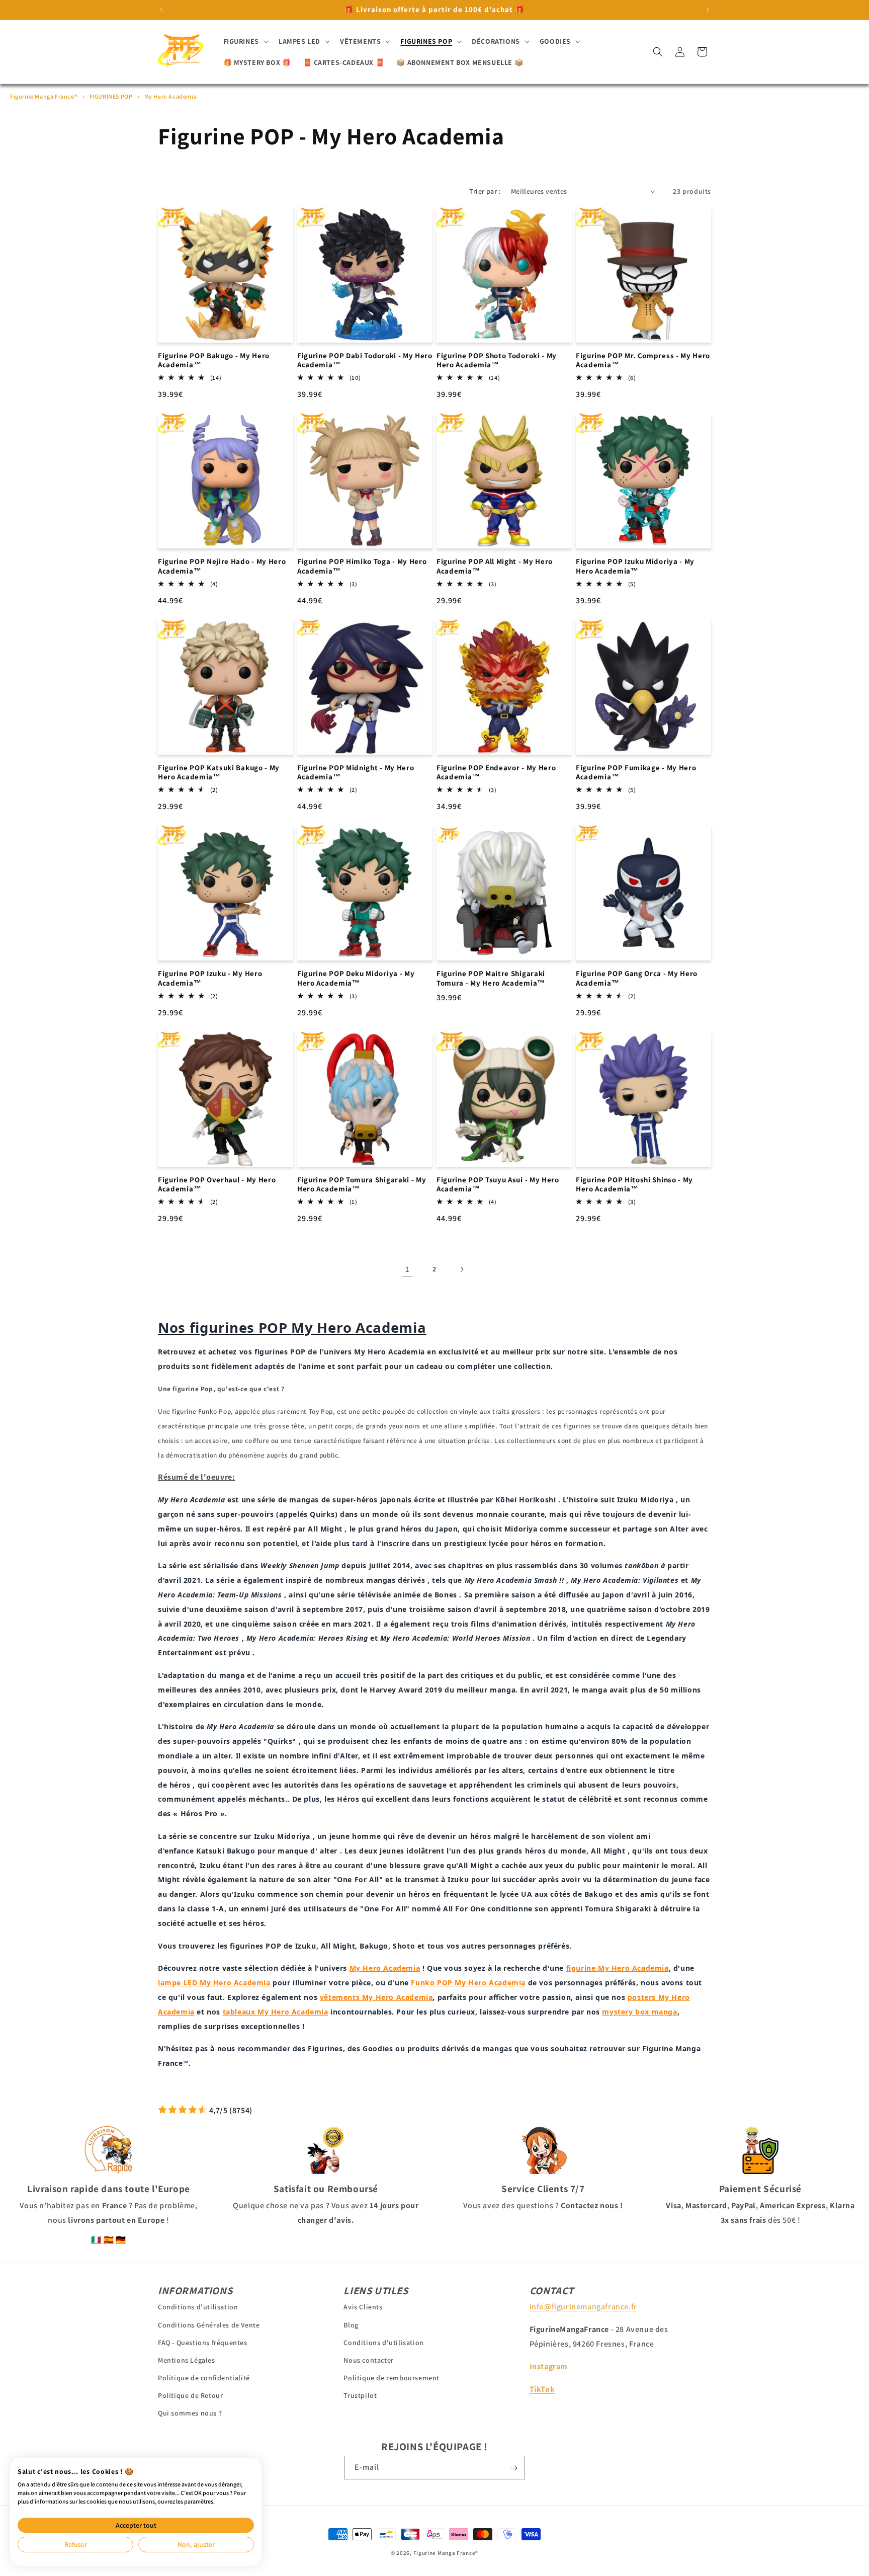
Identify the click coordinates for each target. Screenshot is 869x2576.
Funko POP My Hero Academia (468, 1983)
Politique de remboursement (392, 2378)
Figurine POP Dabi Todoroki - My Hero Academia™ (365, 360)
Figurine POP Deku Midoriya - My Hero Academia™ (356, 978)
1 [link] (407, 1269)
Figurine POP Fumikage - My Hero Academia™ (636, 773)
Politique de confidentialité (204, 2378)
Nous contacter (368, 2360)
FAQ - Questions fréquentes (203, 2342)
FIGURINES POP (112, 96)
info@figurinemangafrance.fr (583, 2307)
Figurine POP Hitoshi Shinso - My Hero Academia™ (634, 1185)
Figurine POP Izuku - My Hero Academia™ (210, 978)
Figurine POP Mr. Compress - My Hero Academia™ (643, 360)
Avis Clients (363, 2307)
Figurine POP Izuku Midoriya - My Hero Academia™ (635, 566)
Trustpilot (360, 2395)
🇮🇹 (96, 2240)
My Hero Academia (171, 96)
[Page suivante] (462, 1269)
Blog (351, 2324)
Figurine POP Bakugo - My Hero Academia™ (214, 360)
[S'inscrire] (513, 2468)
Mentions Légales (187, 2360)
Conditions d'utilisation (198, 2307)
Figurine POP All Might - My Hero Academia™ (495, 566)
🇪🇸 (109, 2240)
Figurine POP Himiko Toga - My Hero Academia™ (362, 566)
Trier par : (485, 191)
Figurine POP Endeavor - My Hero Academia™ (496, 773)
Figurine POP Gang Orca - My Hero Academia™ (637, 978)
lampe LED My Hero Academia (214, 1983)
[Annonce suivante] (708, 10)
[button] (245, 41)
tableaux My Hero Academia (276, 2012)
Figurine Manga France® (44, 96)
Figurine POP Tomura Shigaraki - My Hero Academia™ (362, 1185)
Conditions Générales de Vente (209, 2324)
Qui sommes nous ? (190, 2413)
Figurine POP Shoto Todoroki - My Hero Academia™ (497, 360)
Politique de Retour (190, 2395)
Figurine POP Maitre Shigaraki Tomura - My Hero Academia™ (491, 978)
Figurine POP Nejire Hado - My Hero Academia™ (222, 566)
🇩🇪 (121, 2240)
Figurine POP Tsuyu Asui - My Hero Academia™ (498, 1185)
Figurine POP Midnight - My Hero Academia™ (356, 773)
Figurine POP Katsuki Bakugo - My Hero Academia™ (219, 773)
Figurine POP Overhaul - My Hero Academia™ (217, 1185)
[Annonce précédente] (161, 10)
